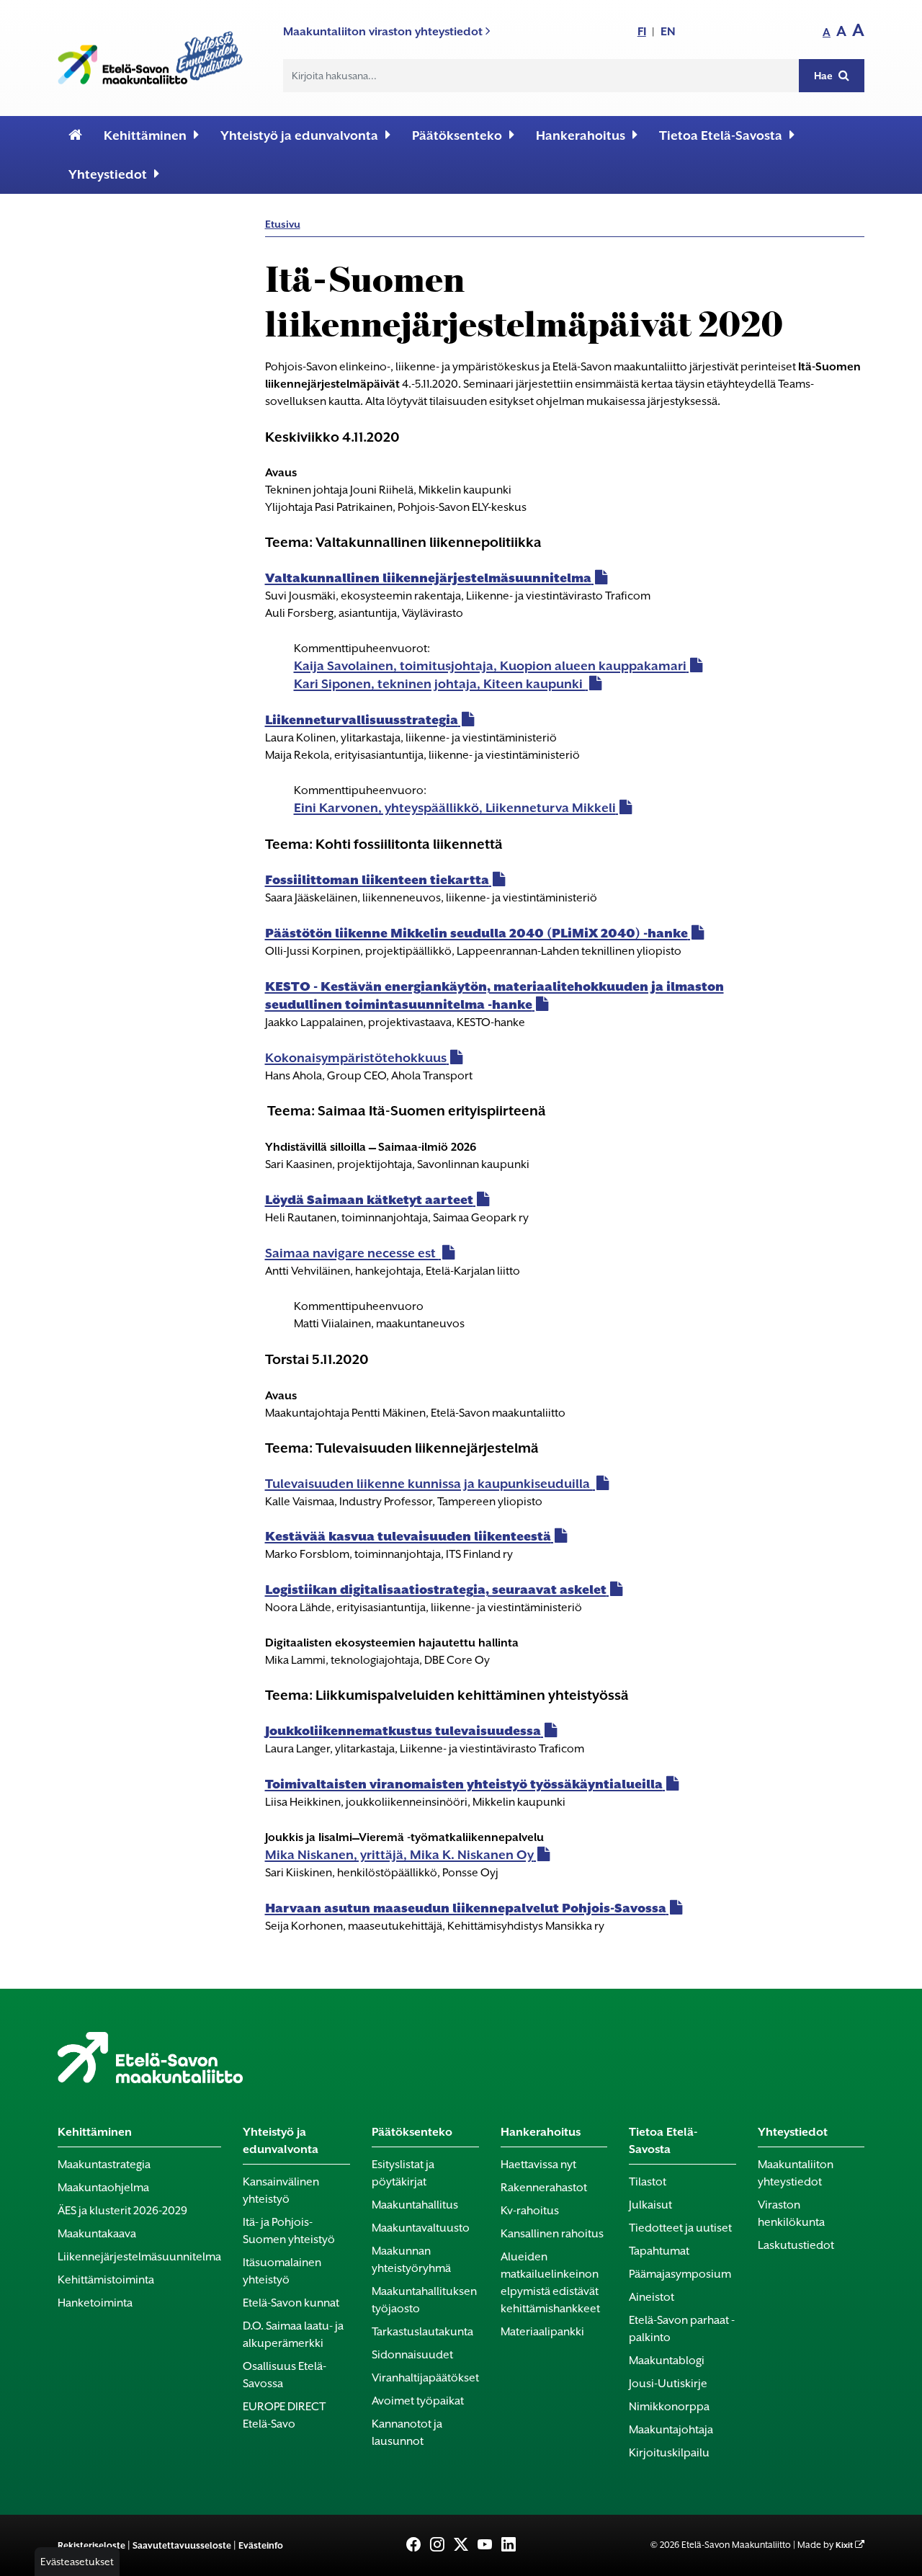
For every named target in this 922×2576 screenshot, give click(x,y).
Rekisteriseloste (91, 2545)
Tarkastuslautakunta (422, 2332)
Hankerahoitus (581, 135)
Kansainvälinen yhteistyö (281, 2191)
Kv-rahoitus (530, 2211)
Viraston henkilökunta (791, 2214)
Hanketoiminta (95, 2303)
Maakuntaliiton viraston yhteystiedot (384, 31)
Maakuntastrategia (104, 2165)
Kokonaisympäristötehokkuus (356, 1058)
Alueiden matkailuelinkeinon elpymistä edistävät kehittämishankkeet (550, 2283)
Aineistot (652, 2297)
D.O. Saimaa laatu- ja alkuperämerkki (293, 2335)
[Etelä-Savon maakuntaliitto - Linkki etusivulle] (150, 55)
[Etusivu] (75, 135)
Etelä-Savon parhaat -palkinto (682, 2329)
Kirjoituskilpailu (669, 2453)
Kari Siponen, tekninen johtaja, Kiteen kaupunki (440, 684)
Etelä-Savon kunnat (291, 2303)
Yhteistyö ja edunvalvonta (299, 135)
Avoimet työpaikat (418, 2401)
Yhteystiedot (108, 174)
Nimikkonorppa (669, 2407)
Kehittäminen (145, 135)
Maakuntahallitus (415, 2205)
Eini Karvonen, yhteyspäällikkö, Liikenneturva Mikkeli (455, 808)
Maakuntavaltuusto (421, 2228)
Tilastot (648, 2182)
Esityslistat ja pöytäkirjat (403, 2173)
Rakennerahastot (544, 2188)
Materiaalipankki (542, 2332)
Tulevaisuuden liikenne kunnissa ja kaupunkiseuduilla (429, 1484)
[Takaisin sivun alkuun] (887, 2556)
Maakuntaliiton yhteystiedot (796, 2173)
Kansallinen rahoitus (552, 2234)
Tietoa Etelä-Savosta (721, 135)
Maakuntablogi (667, 2361)
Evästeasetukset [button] (77, 2562)
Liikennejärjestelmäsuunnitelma (139, 2257)
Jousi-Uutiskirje (668, 2384)
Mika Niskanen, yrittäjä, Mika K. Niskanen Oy (399, 1855)
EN (668, 31)
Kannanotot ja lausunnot (407, 2433)
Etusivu (283, 224)
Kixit (844, 2545)
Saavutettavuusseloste (182, 2545)
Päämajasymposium (680, 2274)
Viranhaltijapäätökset (425, 2378)
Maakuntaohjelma (103, 2188)
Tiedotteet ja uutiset (680, 2228)
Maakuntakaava (97, 2234)
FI (642, 31)
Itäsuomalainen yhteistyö (282, 2271)
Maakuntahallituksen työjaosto (424, 2300)
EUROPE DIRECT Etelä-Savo (284, 2415)
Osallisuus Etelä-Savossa (285, 2375)
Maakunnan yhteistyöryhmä (411, 2260)
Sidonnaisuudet (412, 2355)
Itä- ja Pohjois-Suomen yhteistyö (289, 2231)
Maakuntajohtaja (671, 2430)
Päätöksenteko (457, 135)
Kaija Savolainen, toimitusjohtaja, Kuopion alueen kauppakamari (490, 666)
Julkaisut (650, 2205)
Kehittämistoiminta (106, 2280)
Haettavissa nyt (538, 2165)
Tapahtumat (659, 2251)
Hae (824, 76)
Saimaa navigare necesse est (352, 1253)
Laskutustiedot (796, 2245)
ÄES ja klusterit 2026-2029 (122, 2211)
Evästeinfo (261, 2545)
